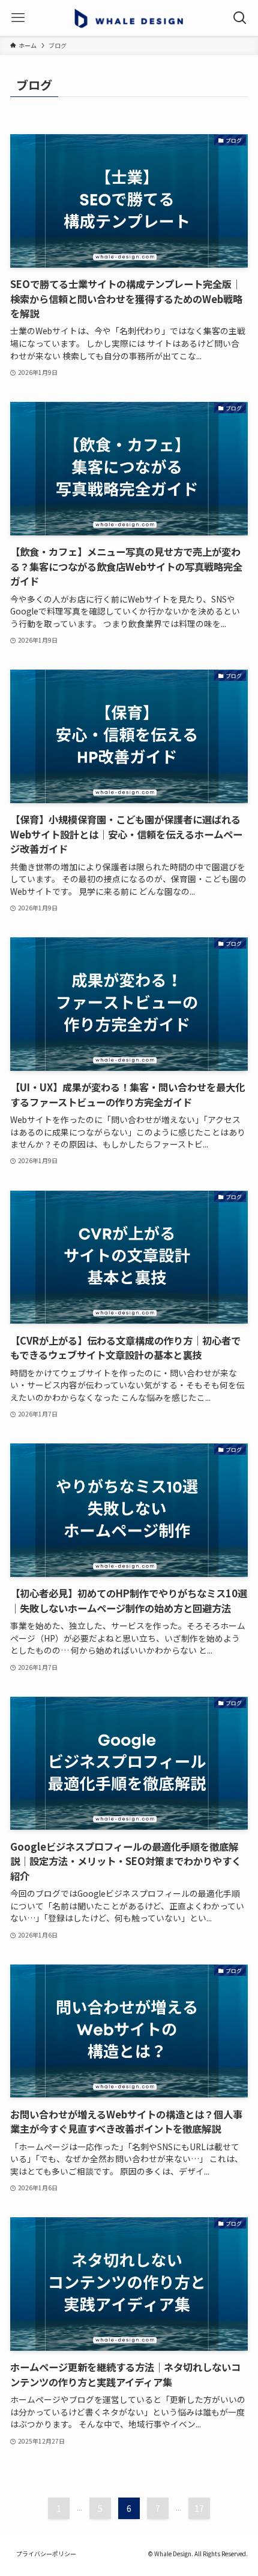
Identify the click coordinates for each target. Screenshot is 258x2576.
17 (199, 2508)
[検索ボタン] (240, 18)
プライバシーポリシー (46, 2554)
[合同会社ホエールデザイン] (129, 18)
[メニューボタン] (18, 18)
